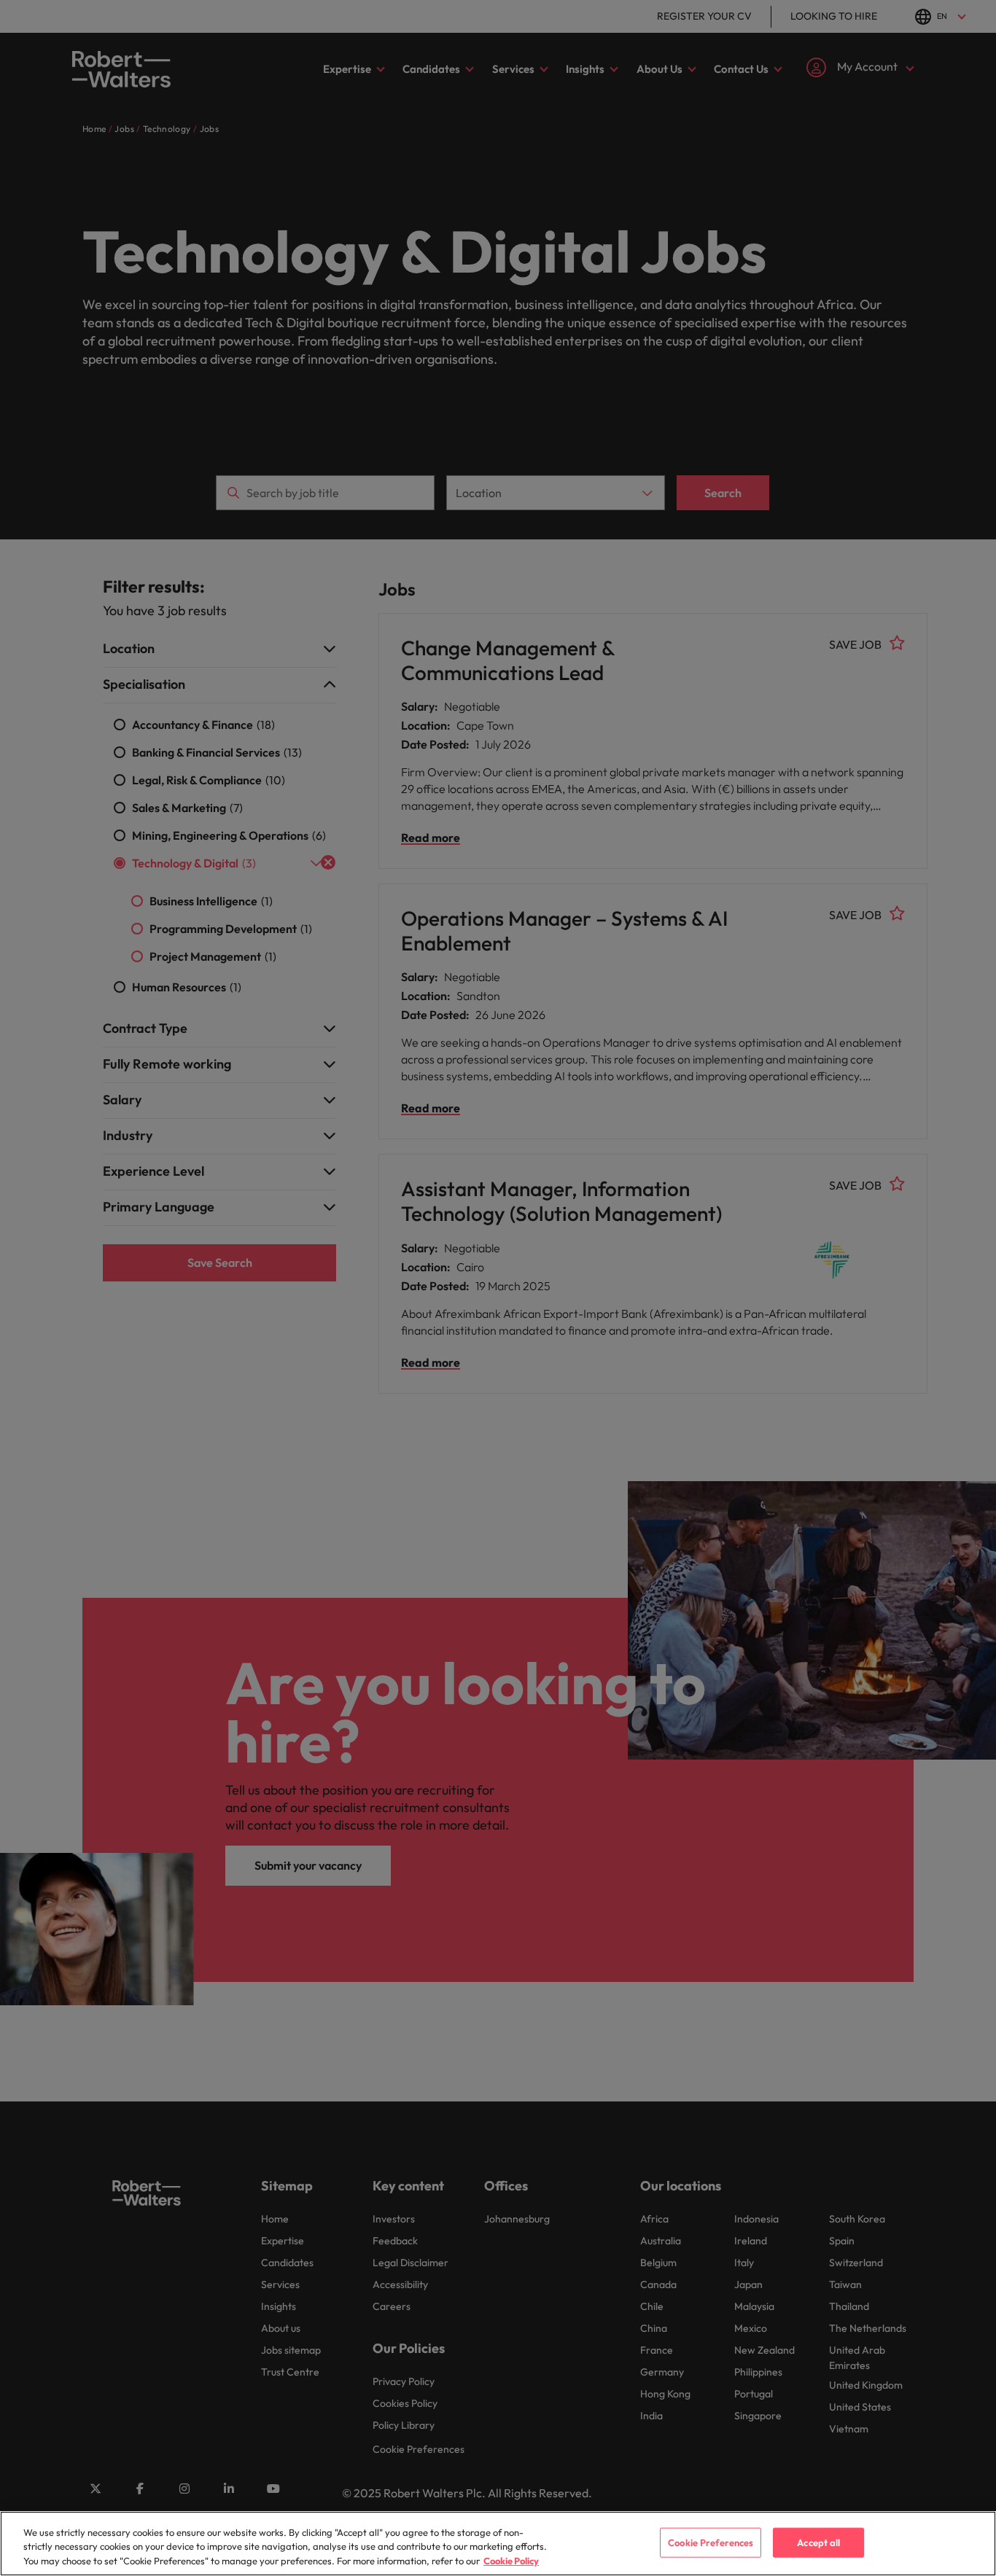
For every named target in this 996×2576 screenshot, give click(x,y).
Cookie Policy (511, 2561)
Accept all (818, 2542)
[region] (498, 2544)
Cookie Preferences (711, 2542)
